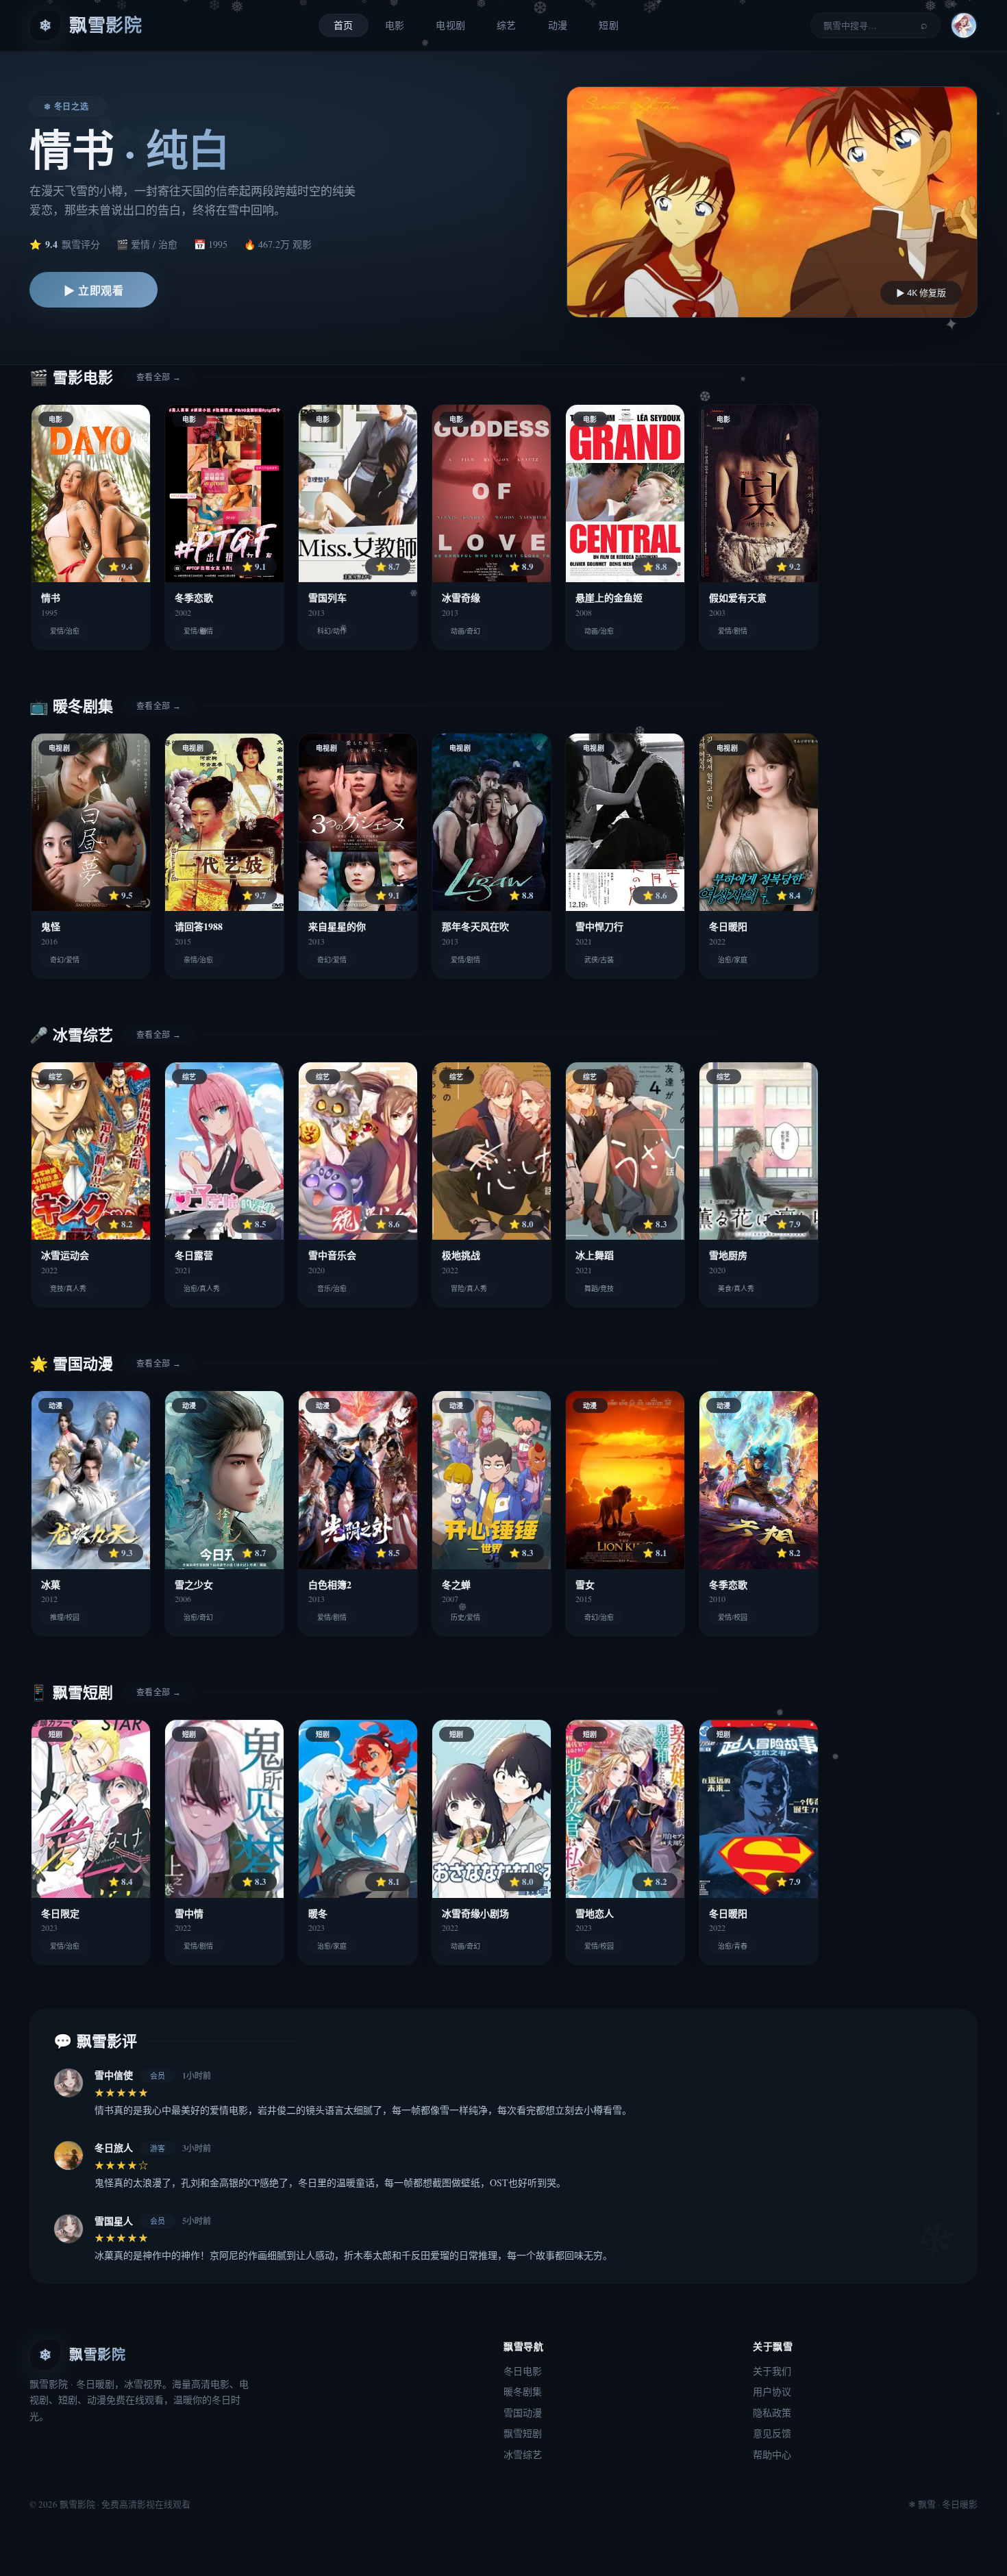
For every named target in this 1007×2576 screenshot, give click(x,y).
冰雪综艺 (523, 2454)
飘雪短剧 (523, 2433)
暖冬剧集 (523, 2391)
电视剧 (450, 25)
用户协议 (772, 2391)
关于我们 (772, 2371)
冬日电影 (523, 2371)
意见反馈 (772, 2433)
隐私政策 (772, 2413)
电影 (395, 25)
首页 (344, 25)
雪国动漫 (523, 2413)
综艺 (507, 25)
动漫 (558, 25)
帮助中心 (772, 2454)
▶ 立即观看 (94, 290)
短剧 (609, 25)
